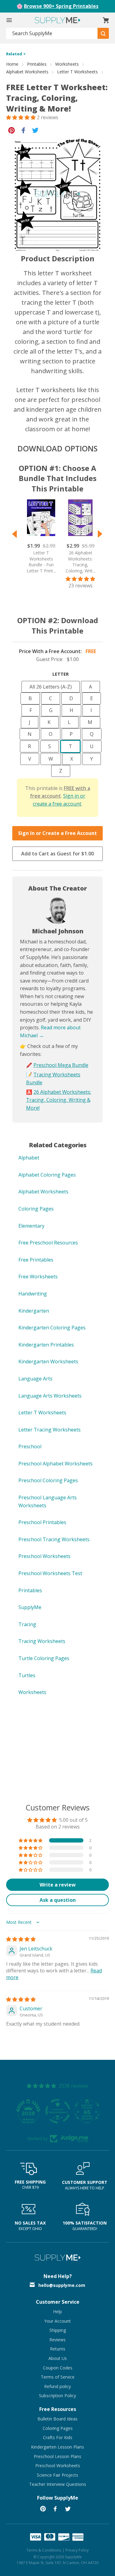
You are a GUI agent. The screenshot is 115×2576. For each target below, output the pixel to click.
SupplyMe (30, 1607)
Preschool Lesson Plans (57, 2456)
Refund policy (57, 2386)
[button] (21, 117)
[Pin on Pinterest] (11, 130)
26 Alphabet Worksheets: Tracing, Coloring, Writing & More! (59, 1100)
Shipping (58, 2330)
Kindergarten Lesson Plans (57, 2447)
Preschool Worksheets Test (50, 1573)
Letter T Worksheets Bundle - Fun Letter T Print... (41, 562)
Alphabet (29, 1158)
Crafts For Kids (58, 2437)
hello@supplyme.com (62, 2285)
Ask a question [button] (58, 1900)
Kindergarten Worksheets (48, 1361)
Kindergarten (34, 1311)
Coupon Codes (58, 2368)
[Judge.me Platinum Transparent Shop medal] (58, 2111)
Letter (61, 674)
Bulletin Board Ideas (57, 2419)
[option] (38, 536)
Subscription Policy (57, 2396)
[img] (21, 1939)
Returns (58, 2349)
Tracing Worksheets (42, 1641)
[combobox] (52, 33)
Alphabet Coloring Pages (47, 1175)
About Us (58, 2358)
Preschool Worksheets (44, 1556)
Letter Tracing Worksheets (50, 1430)
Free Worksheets (38, 1277)
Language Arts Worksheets (50, 1396)
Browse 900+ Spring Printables (61, 6)
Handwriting (33, 1294)
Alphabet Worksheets (27, 72)
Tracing (27, 1624)
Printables (37, 64)
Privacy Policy (77, 2550)
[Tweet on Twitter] (35, 130)
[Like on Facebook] (23, 130)
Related (15, 54)
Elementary (31, 1226)
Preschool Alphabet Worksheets (56, 1464)
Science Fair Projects (57, 2475)
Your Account (57, 2321)
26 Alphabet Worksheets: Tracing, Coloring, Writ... (80, 562)
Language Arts (35, 1379)
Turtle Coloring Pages (44, 1658)
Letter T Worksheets (77, 72)
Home (12, 64)
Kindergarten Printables (46, 1345)
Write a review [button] (58, 1885)
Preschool (30, 1446)
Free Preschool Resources (48, 1243)
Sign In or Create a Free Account (57, 833)
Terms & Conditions (44, 2550)
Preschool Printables (42, 1522)
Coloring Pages (36, 1209)
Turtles (27, 1675)
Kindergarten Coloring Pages (52, 1328)
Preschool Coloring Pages (48, 1480)
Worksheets (67, 64)
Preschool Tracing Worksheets (54, 1539)
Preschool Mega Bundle (61, 1065)
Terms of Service (58, 2377)
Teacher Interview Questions (58, 2484)
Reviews (57, 2340)
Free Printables (36, 1260)
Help (57, 2311)
